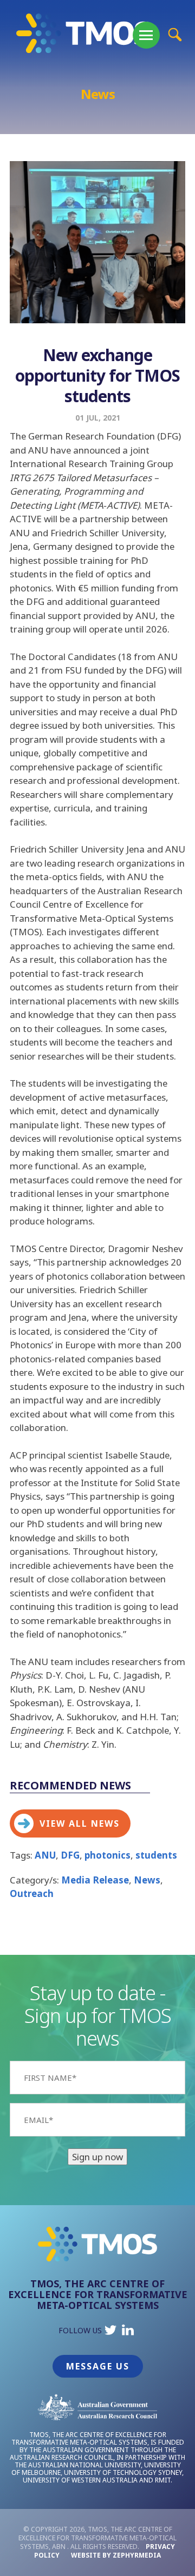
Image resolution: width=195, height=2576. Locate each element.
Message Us (98, 2366)
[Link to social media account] (110, 2332)
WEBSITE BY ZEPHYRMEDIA (116, 2555)
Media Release (95, 1880)
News (147, 1880)
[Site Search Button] (175, 34)
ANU (45, 1855)
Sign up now (97, 2157)
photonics (108, 1855)
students (156, 1855)
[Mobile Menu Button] (146, 35)
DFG (70, 1855)
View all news (80, 1823)
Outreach (32, 1893)
